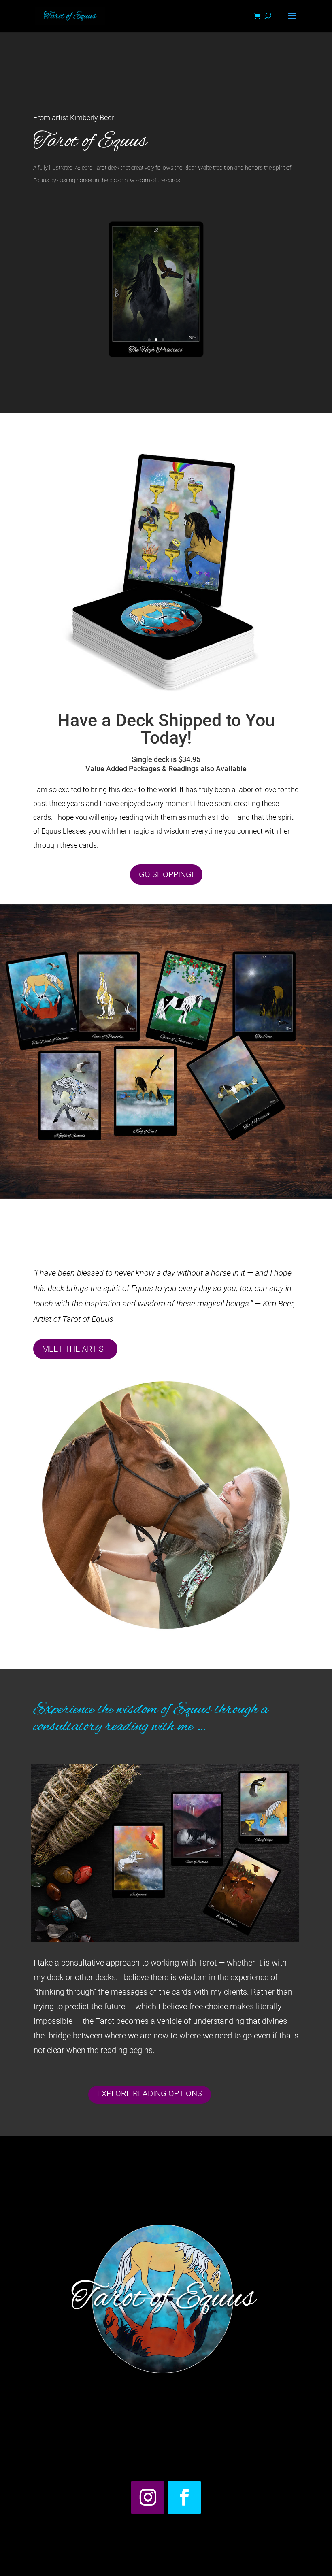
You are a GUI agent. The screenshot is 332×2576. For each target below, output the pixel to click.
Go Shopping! (166, 874)
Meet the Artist (75, 1349)
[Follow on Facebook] (184, 2497)
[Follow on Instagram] (148, 2497)
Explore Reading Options (150, 2093)
